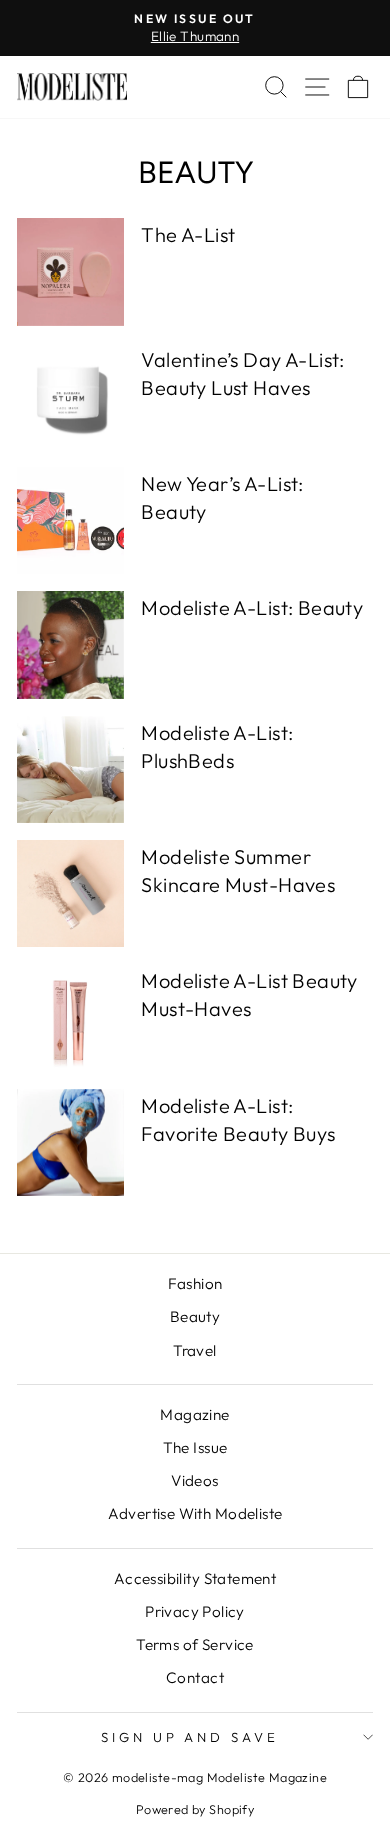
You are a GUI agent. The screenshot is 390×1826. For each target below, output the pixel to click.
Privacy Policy (195, 1611)
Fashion (195, 1283)
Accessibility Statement (195, 1578)
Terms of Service (195, 1644)
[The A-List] (70, 271)
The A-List (188, 234)
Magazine (194, 1414)
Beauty (195, 1316)
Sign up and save (190, 1737)
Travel (194, 1350)
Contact (195, 1677)
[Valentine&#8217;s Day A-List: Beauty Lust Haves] (70, 396)
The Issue (195, 1447)
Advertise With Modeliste (195, 1513)
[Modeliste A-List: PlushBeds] (70, 769)
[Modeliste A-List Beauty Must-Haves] (70, 1017)
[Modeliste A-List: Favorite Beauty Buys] (70, 1142)
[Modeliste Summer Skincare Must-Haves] (70, 893)
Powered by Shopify (195, 1809)
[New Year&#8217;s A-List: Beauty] (70, 520)
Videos (194, 1480)
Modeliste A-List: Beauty (252, 607)
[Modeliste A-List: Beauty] (70, 644)
